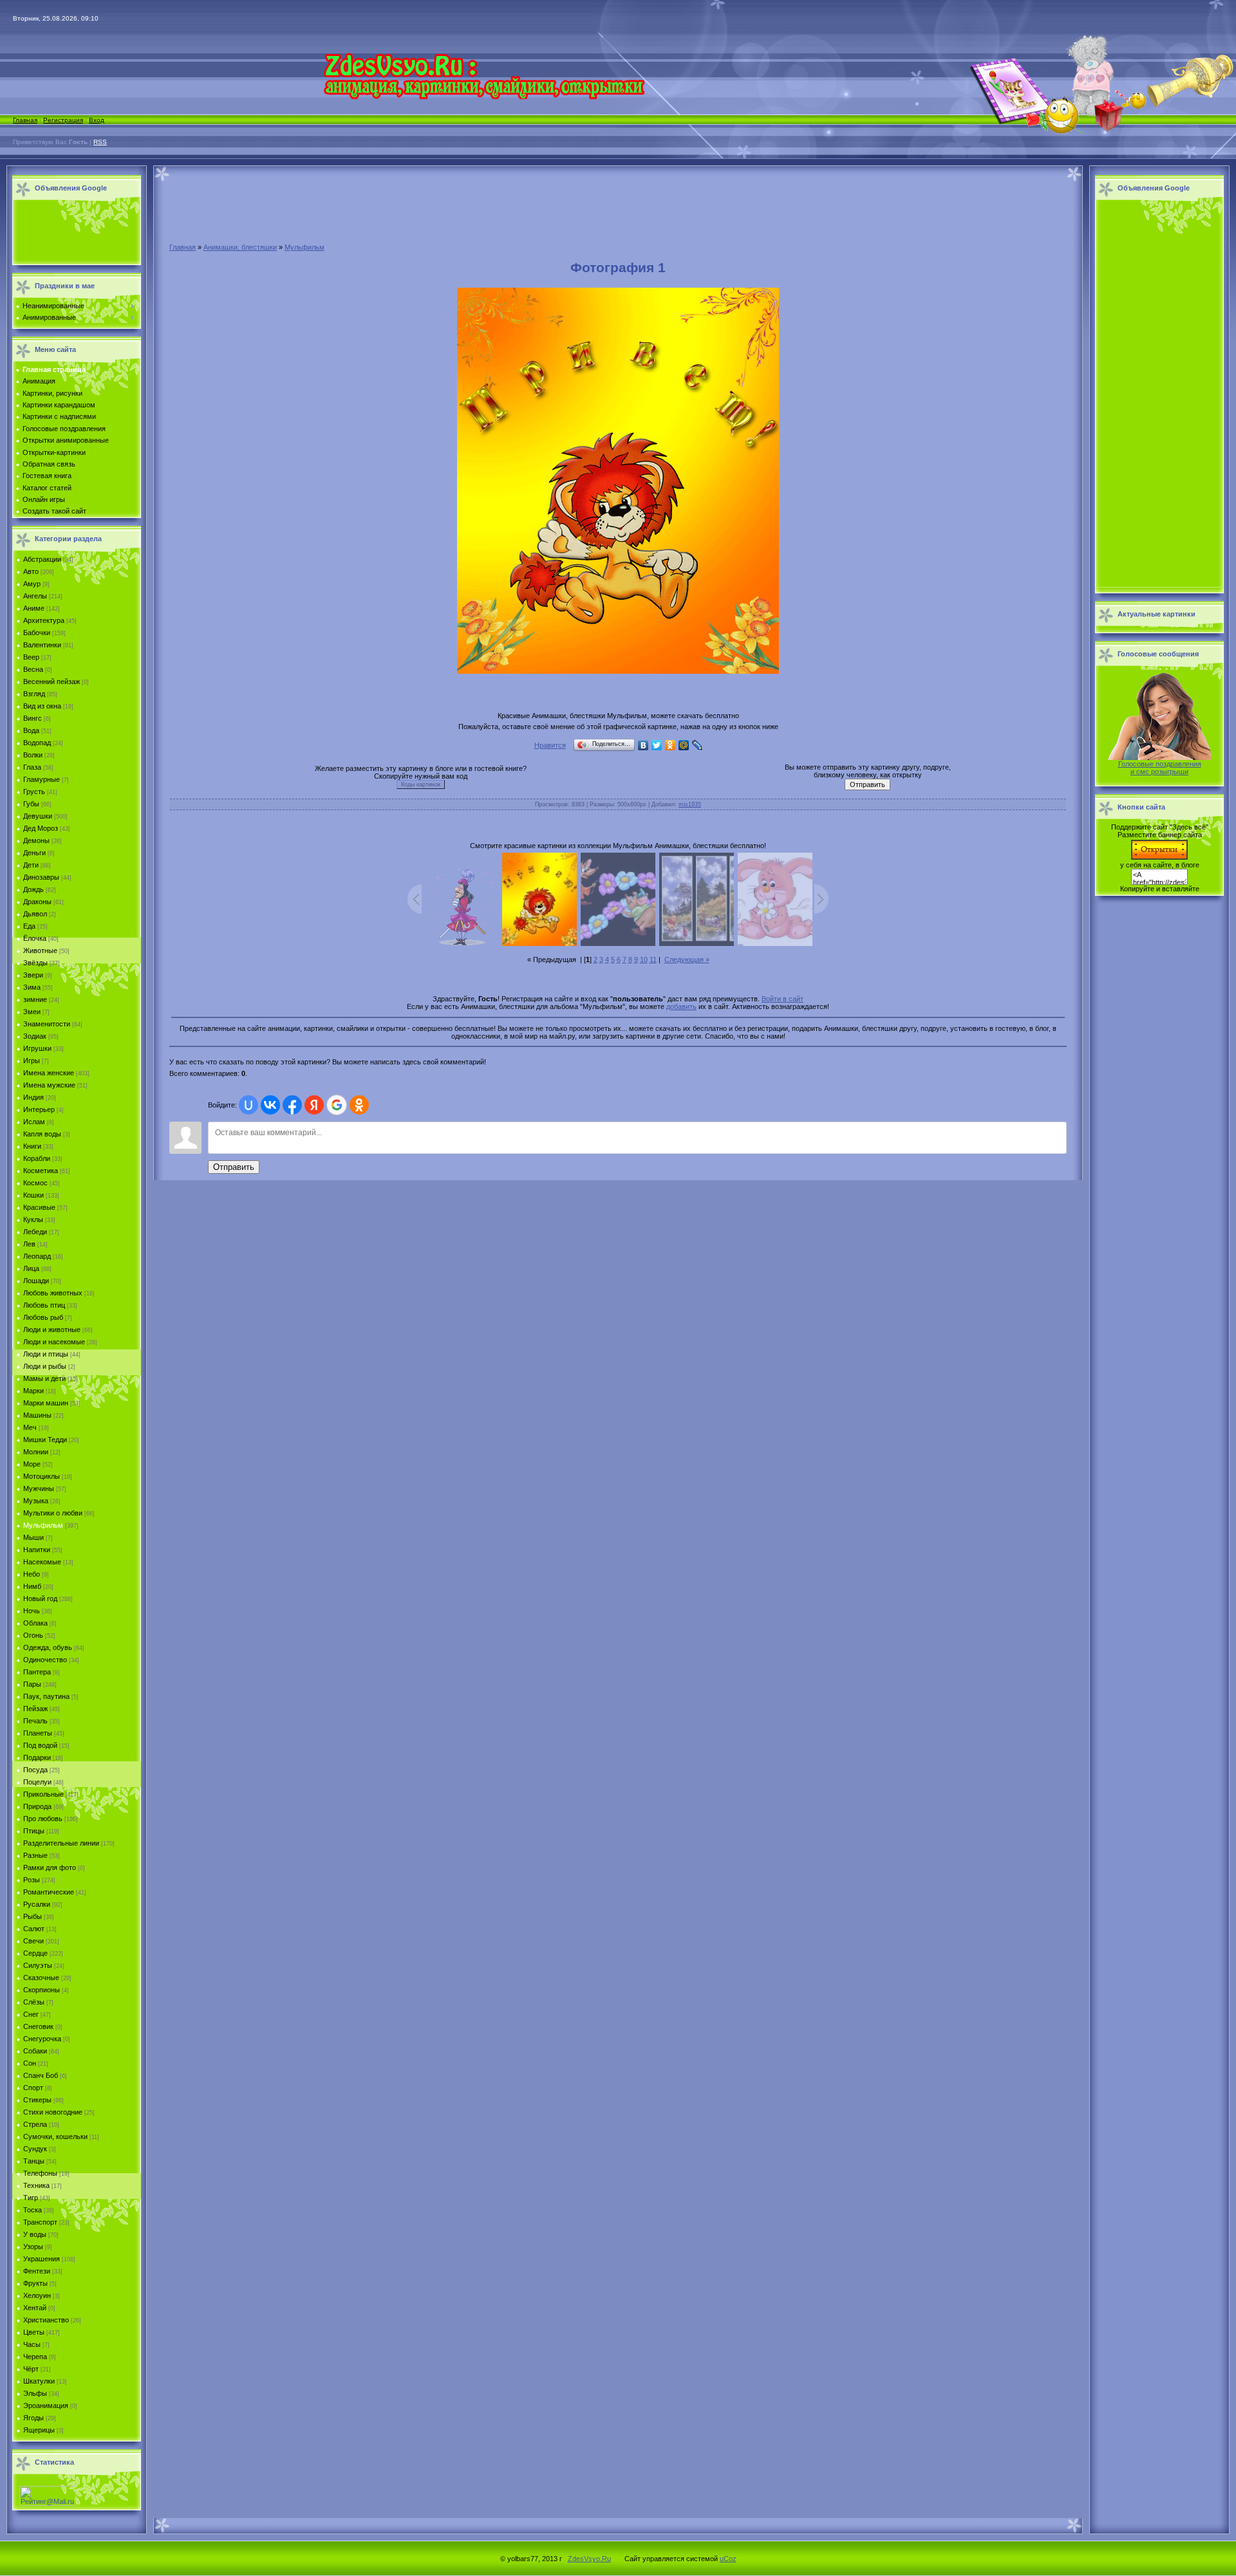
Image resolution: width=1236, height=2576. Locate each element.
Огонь (33, 1635)
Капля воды (42, 1134)
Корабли (37, 1158)
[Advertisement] (73, 233)
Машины (37, 1415)
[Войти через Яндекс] (314, 1105)
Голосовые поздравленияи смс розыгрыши (1160, 768)
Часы (32, 2344)
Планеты (38, 1733)
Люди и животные (52, 1330)
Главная (25, 120)
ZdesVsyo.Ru (589, 2559)
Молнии (36, 1452)
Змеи (32, 1012)
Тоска (33, 2210)
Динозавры (41, 877)
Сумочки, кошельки (55, 2136)
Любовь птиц (44, 1305)
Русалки (37, 1904)
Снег (31, 2014)
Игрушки (37, 1048)
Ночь (32, 1611)
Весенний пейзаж (51, 681)
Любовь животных (53, 1293)
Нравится (550, 745)
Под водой (40, 1745)
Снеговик (38, 2026)
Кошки (33, 1195)
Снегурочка (42, 2039)
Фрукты (35, 2283)
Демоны (36, 840)
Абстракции (42, 559)
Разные (35, 1855)
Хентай (35, 2308)
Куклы (33, 1219)
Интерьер (39, 1109)
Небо (32, 1574)
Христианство (46, 2320)
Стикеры (37, 2100)
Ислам (34, 1122)
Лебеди (35, 1232)
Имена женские (49, 1073)
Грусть (34, 792)
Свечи (33, 1941)
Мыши (33, 1537)
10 (644, 959)
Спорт (33, 2088)
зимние (35, 999)
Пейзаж (35, 1709)
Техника (36, 2185)
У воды (35, 2234)
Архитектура (44, 620)
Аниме (34, 608)
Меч (30, 1427)
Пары (32, 1684)
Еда (29, 926)
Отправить (234, 1167)
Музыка (36, 1501)
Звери (33, 975)
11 (653, 959)
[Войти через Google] (337, 1105)
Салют (34, 1929)
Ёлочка (35, 938)
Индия (33, 1097)
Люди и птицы (46, 1354)
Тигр (31, 2198)
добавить (681, 1006)
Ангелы (35, 596)
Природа (37, 1806)
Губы (31, 804)
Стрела (35, 2124)
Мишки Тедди (45, 1440)
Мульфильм (43, 1525)
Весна (33, 669)
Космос (35, 1183)
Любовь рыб (43, 1317)
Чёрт (31, 2369)
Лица (31, 1268)
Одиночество (45, 1660)
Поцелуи (37, 1782)
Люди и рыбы (45, 1366)
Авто (31, 571)
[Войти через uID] (248, 1105)
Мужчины (39, 1488)
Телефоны (40, 2173)
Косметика (41, 1171)
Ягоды (33, 2418)
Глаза (32, 767)
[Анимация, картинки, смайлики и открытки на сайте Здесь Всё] (483, 97)
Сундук (35, 2149)
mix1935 (690, 804)
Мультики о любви (53, 1513)
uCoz (728, 2559)
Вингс (33, 718)
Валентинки (42, 645)
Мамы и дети (44, 1378)
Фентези (37, 2271)
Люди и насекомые (54, 1342)
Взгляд (34, 694)
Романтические (49, 1892)
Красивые (39, 1207)
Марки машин (46, 1403)
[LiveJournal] (698, 745)
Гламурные (42, 779)
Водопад (37, 743)
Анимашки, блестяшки (240, 247)
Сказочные (41, 1978)
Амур (32, 584)
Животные (40, 950)
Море (32, 1464)
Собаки (35, 2051)
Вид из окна (42, 706)
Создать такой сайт (54, 511)
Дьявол (35, 914)
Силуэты (38, 1965)
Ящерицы (39, 2430)
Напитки (37, 1550)
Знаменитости (47, 1024)
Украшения (42, 2259)
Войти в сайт (782, 999)
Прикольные (43, 1794)
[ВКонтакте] (643, 745)
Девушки (38, 816)
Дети (31, 865)
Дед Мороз (41, 828)
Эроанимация (46, 2405)
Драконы (37, 902)
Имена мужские (49, 1085)
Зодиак (35, 1036)
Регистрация (63, 120)
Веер (31, 657)
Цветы (34, 2332)
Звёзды (35, 963)
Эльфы (35, 2393)
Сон (30, 2063)
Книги (32, 1146)
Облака (35, 1623)
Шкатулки (39, 2381)
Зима (32, 987)
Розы (32, 1880)
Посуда (35, 1770)
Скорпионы (42, 1990)
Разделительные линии (61, 1843)
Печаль (35, 1721)
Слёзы (34, 2002)
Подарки (37, 1757)
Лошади (36, 1281)
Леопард (37, 1256)
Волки (33, 755)
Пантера (37, 1672)
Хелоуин (37, 2295)
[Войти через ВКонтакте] (270, 1105)
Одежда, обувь (48, 1647)
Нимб (32, 1586)
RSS (100, 142)
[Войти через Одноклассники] (359, 1105)
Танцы (34, 2161)
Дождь (33, 889)
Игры (32, 1061)
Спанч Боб (41, 2075)
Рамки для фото (50, 1867)
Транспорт (40, 2222)
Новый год (40, 1598)
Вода (31, 730)
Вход (97, 120)
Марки (33, 1391)
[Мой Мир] (684, 745)
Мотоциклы (42, 1476)
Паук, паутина (46, 1696)
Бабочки (37, 633)
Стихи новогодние (53, 2112)
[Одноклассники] (670, 745)
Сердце (35, 1953)
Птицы (34, 1831)
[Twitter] (657, 745)
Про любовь (43, 1819)
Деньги (34, 853)
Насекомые (42, 1562)
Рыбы (33, 1916)
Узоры (33, 2247)
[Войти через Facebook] (292, 1105)
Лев (29, 1244)
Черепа (35, 2357)
